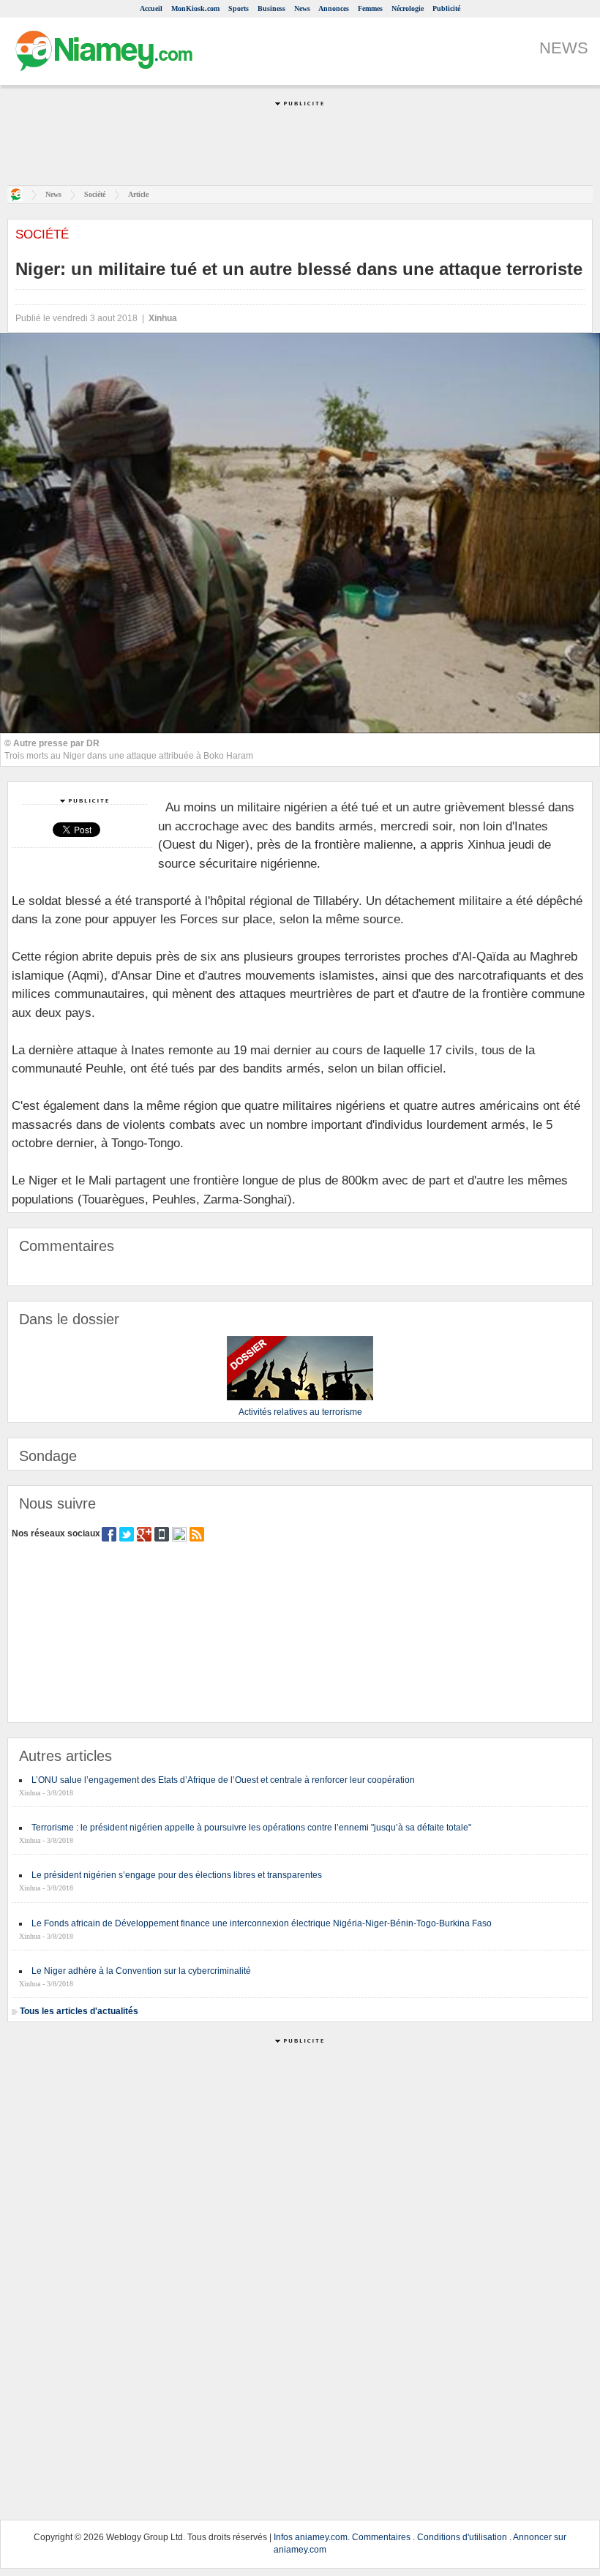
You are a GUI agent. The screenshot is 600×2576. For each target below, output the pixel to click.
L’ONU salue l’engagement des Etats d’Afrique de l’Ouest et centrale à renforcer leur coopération (223, 1780)
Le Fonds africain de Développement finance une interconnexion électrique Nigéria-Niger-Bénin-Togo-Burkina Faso (262, 1923)
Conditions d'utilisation (462, 2537)
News (302, 8)
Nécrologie (408, 8)
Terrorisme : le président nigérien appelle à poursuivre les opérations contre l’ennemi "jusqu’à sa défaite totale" (251, 1828)
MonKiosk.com (195, 8)
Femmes (370, 8)
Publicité (446, 8)
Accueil (151, 8)
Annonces (334, 8)
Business (271, 8)
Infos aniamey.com (311, 2537)
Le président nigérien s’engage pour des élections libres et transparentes (177, 1875)
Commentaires (381, 2537)
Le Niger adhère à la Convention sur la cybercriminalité (141, 1971)
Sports (239, 8)
